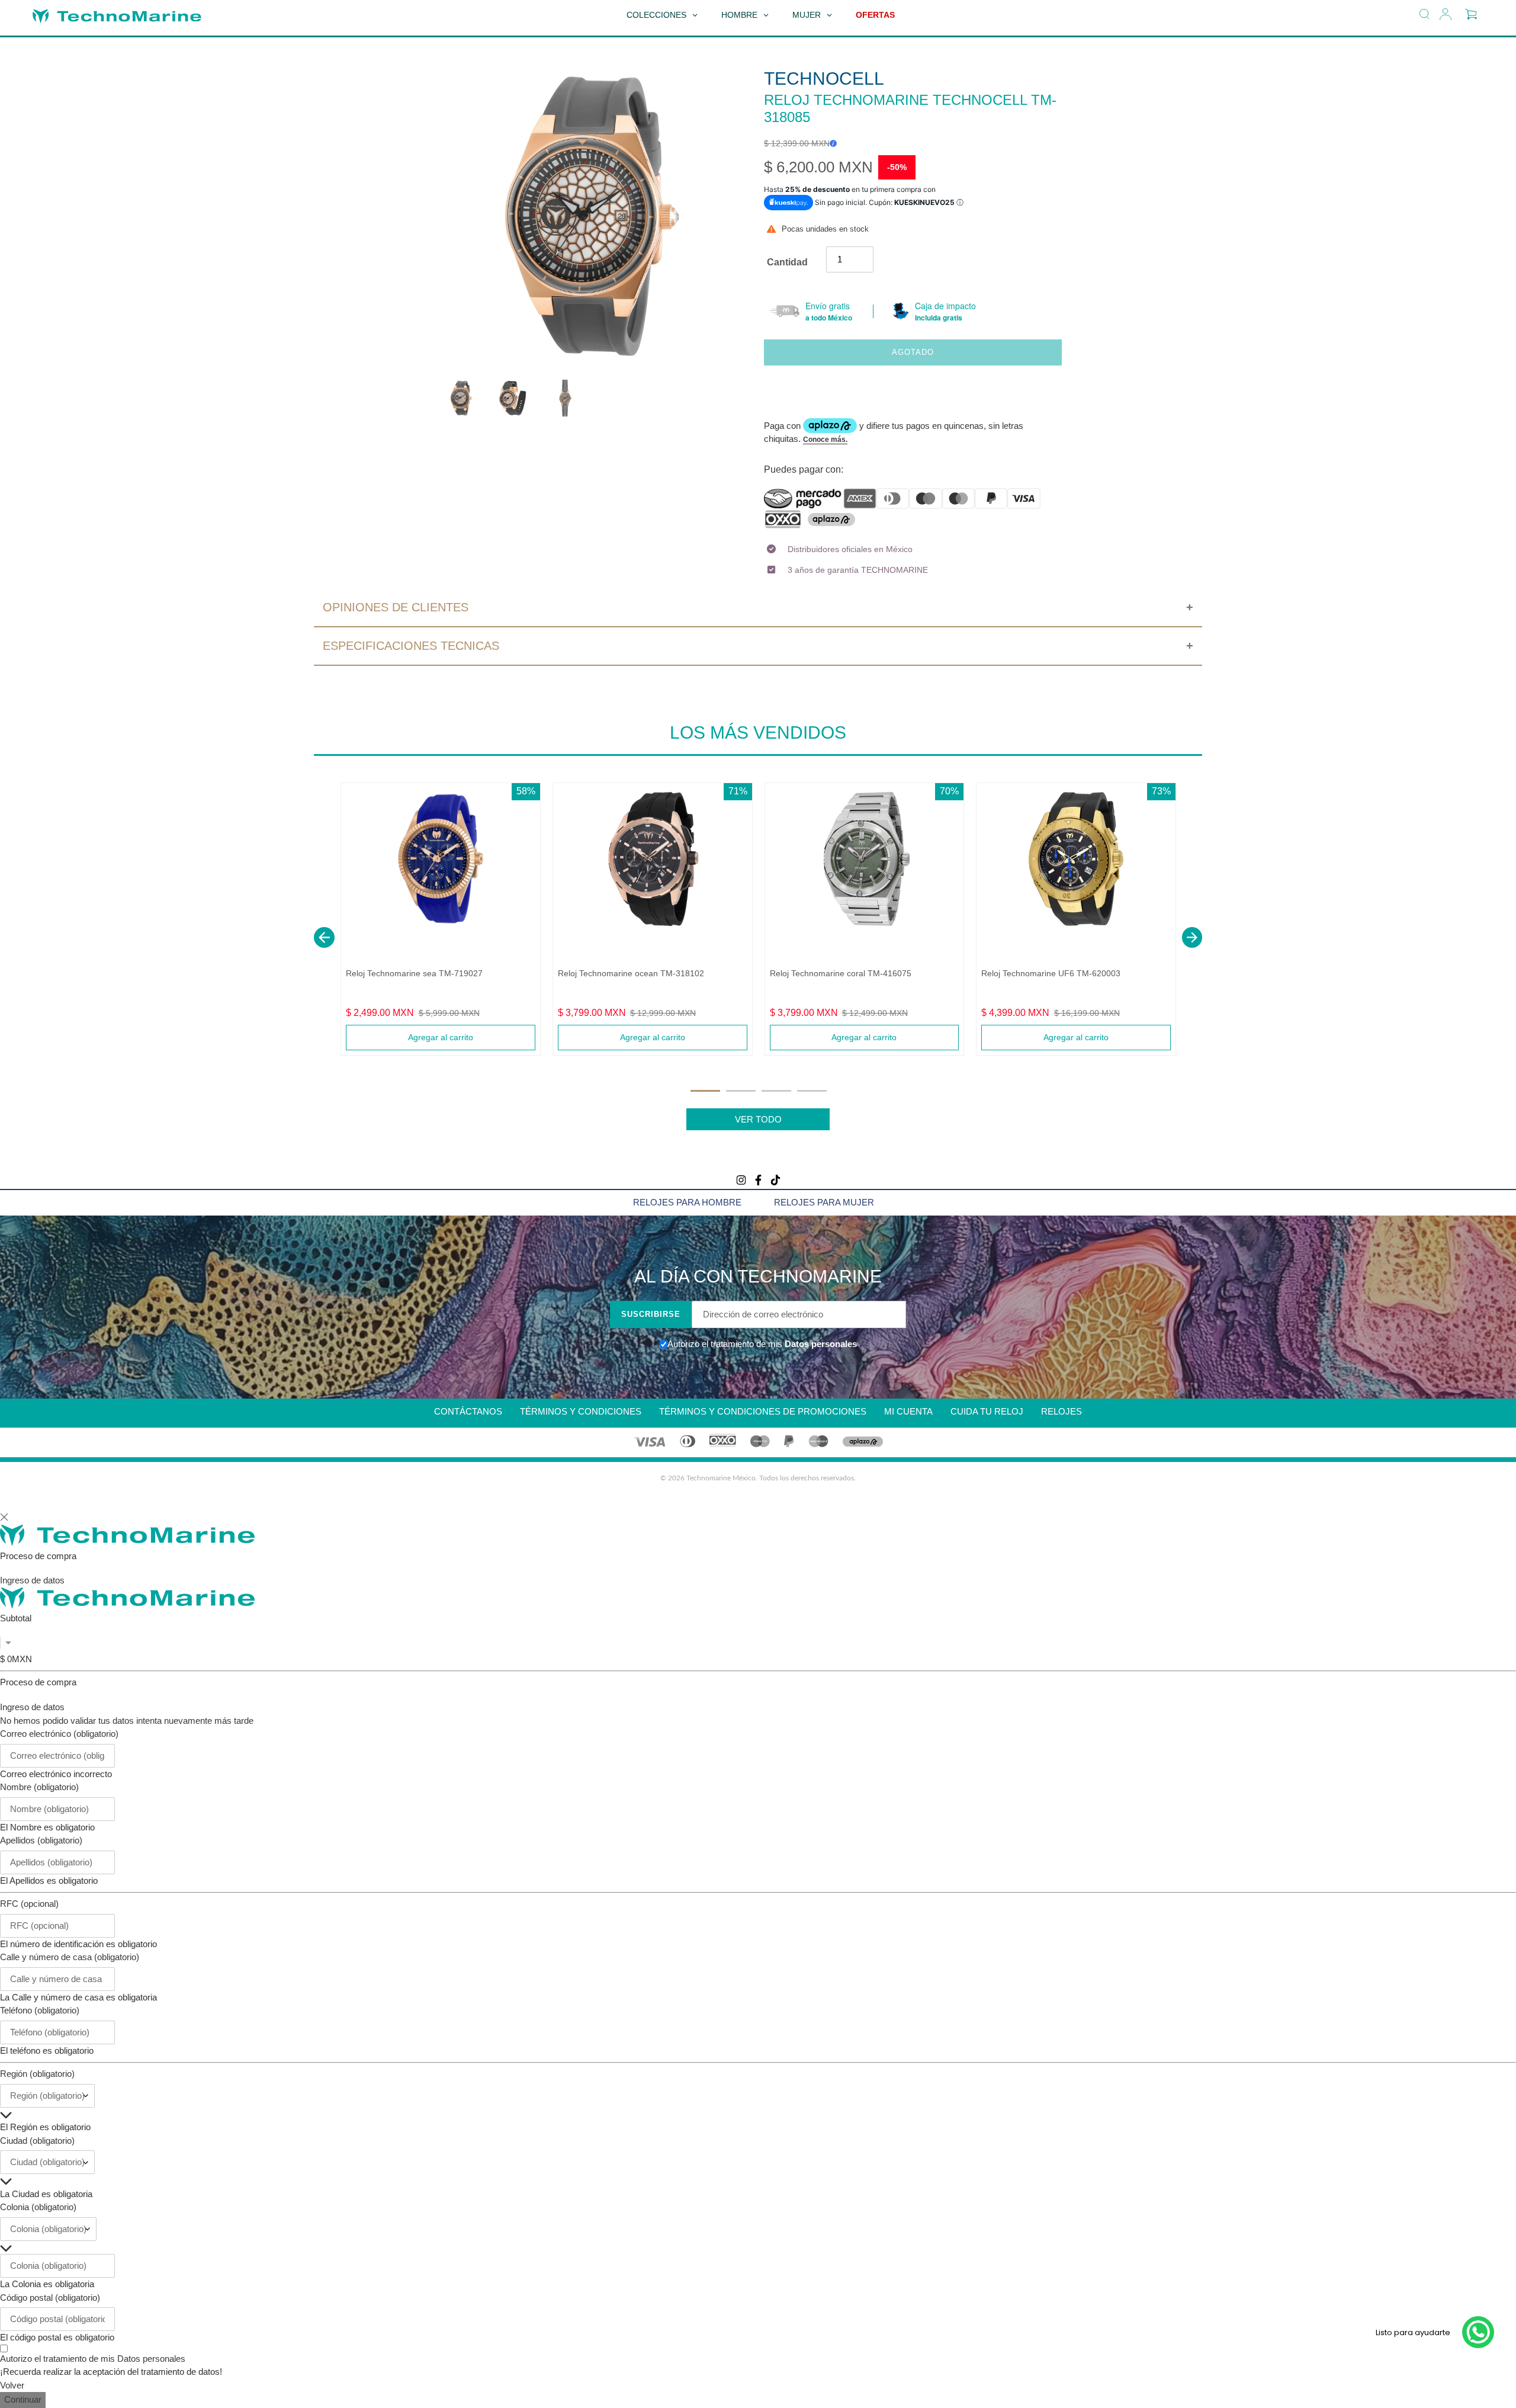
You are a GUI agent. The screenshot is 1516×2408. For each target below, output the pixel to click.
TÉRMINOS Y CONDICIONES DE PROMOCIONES (763, 1411)
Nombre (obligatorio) (39, 1787)
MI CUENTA (908, 1411)
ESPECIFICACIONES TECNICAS (411, 646)
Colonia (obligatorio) (38, 2207)
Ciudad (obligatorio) (37, 2141)
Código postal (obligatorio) (50, 2298)
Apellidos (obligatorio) (41, 1840)
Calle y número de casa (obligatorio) (70, 1957)
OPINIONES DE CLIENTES (396, 607)
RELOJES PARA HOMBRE (687, 1202)
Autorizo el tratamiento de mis (93, 2359)
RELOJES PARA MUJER (824, 1202)
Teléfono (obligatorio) (40, 2010)
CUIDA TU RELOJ (987, 1411)
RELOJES (1061, 1411)
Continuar (23, 2399)
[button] (324, 937)
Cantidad (787, 262)
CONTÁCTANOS (468, 1411)
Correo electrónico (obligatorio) (59, 1734)
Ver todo (758, 1119)
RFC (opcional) (29, 1904)
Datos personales (820, 1344)
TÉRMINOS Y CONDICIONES (581, 1411)
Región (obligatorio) (37, 2074)
